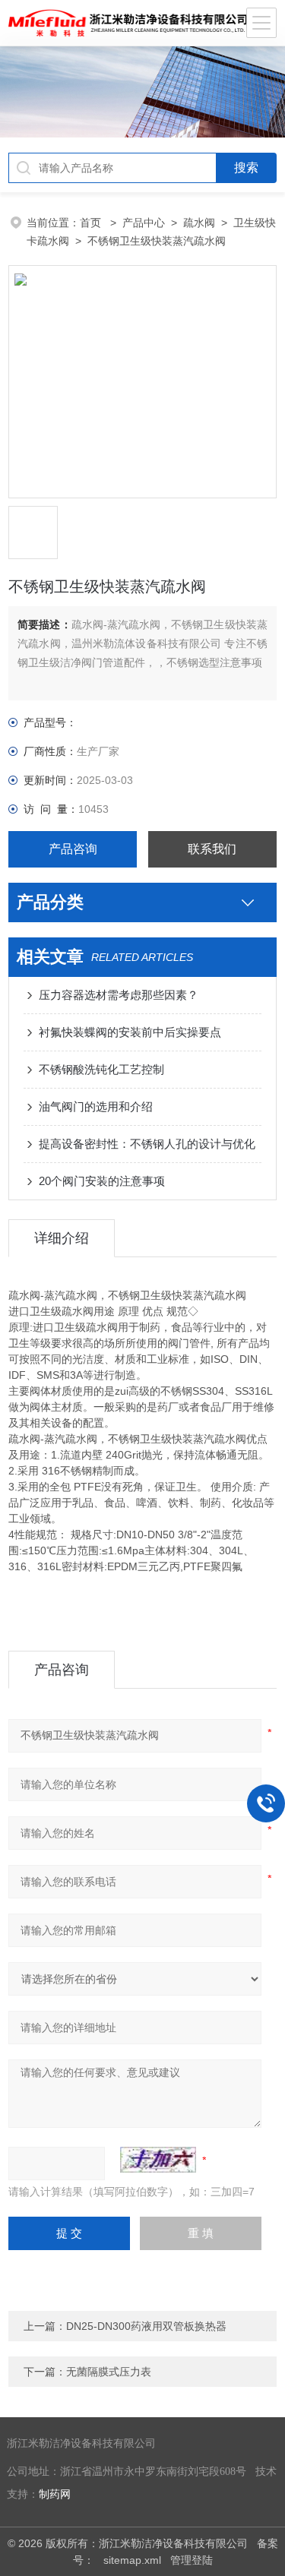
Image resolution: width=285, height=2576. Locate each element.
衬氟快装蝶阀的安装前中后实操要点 (130, 1032)
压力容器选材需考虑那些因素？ (119, 995)
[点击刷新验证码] (158, 2160)
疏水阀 (199, 223)
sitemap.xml (132, 2560)
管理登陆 (192, 2560)
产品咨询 (73, 849)
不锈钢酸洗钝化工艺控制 (101, 1069)
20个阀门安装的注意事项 (102, 1181)
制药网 (55, 2494)
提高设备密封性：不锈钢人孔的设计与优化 (147, 1144)
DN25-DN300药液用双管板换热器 (146, 2326)
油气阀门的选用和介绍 (96, 1106)
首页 (92, 223)
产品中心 (144, 223)
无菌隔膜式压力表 (109, 2372)
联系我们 (212, 849)
